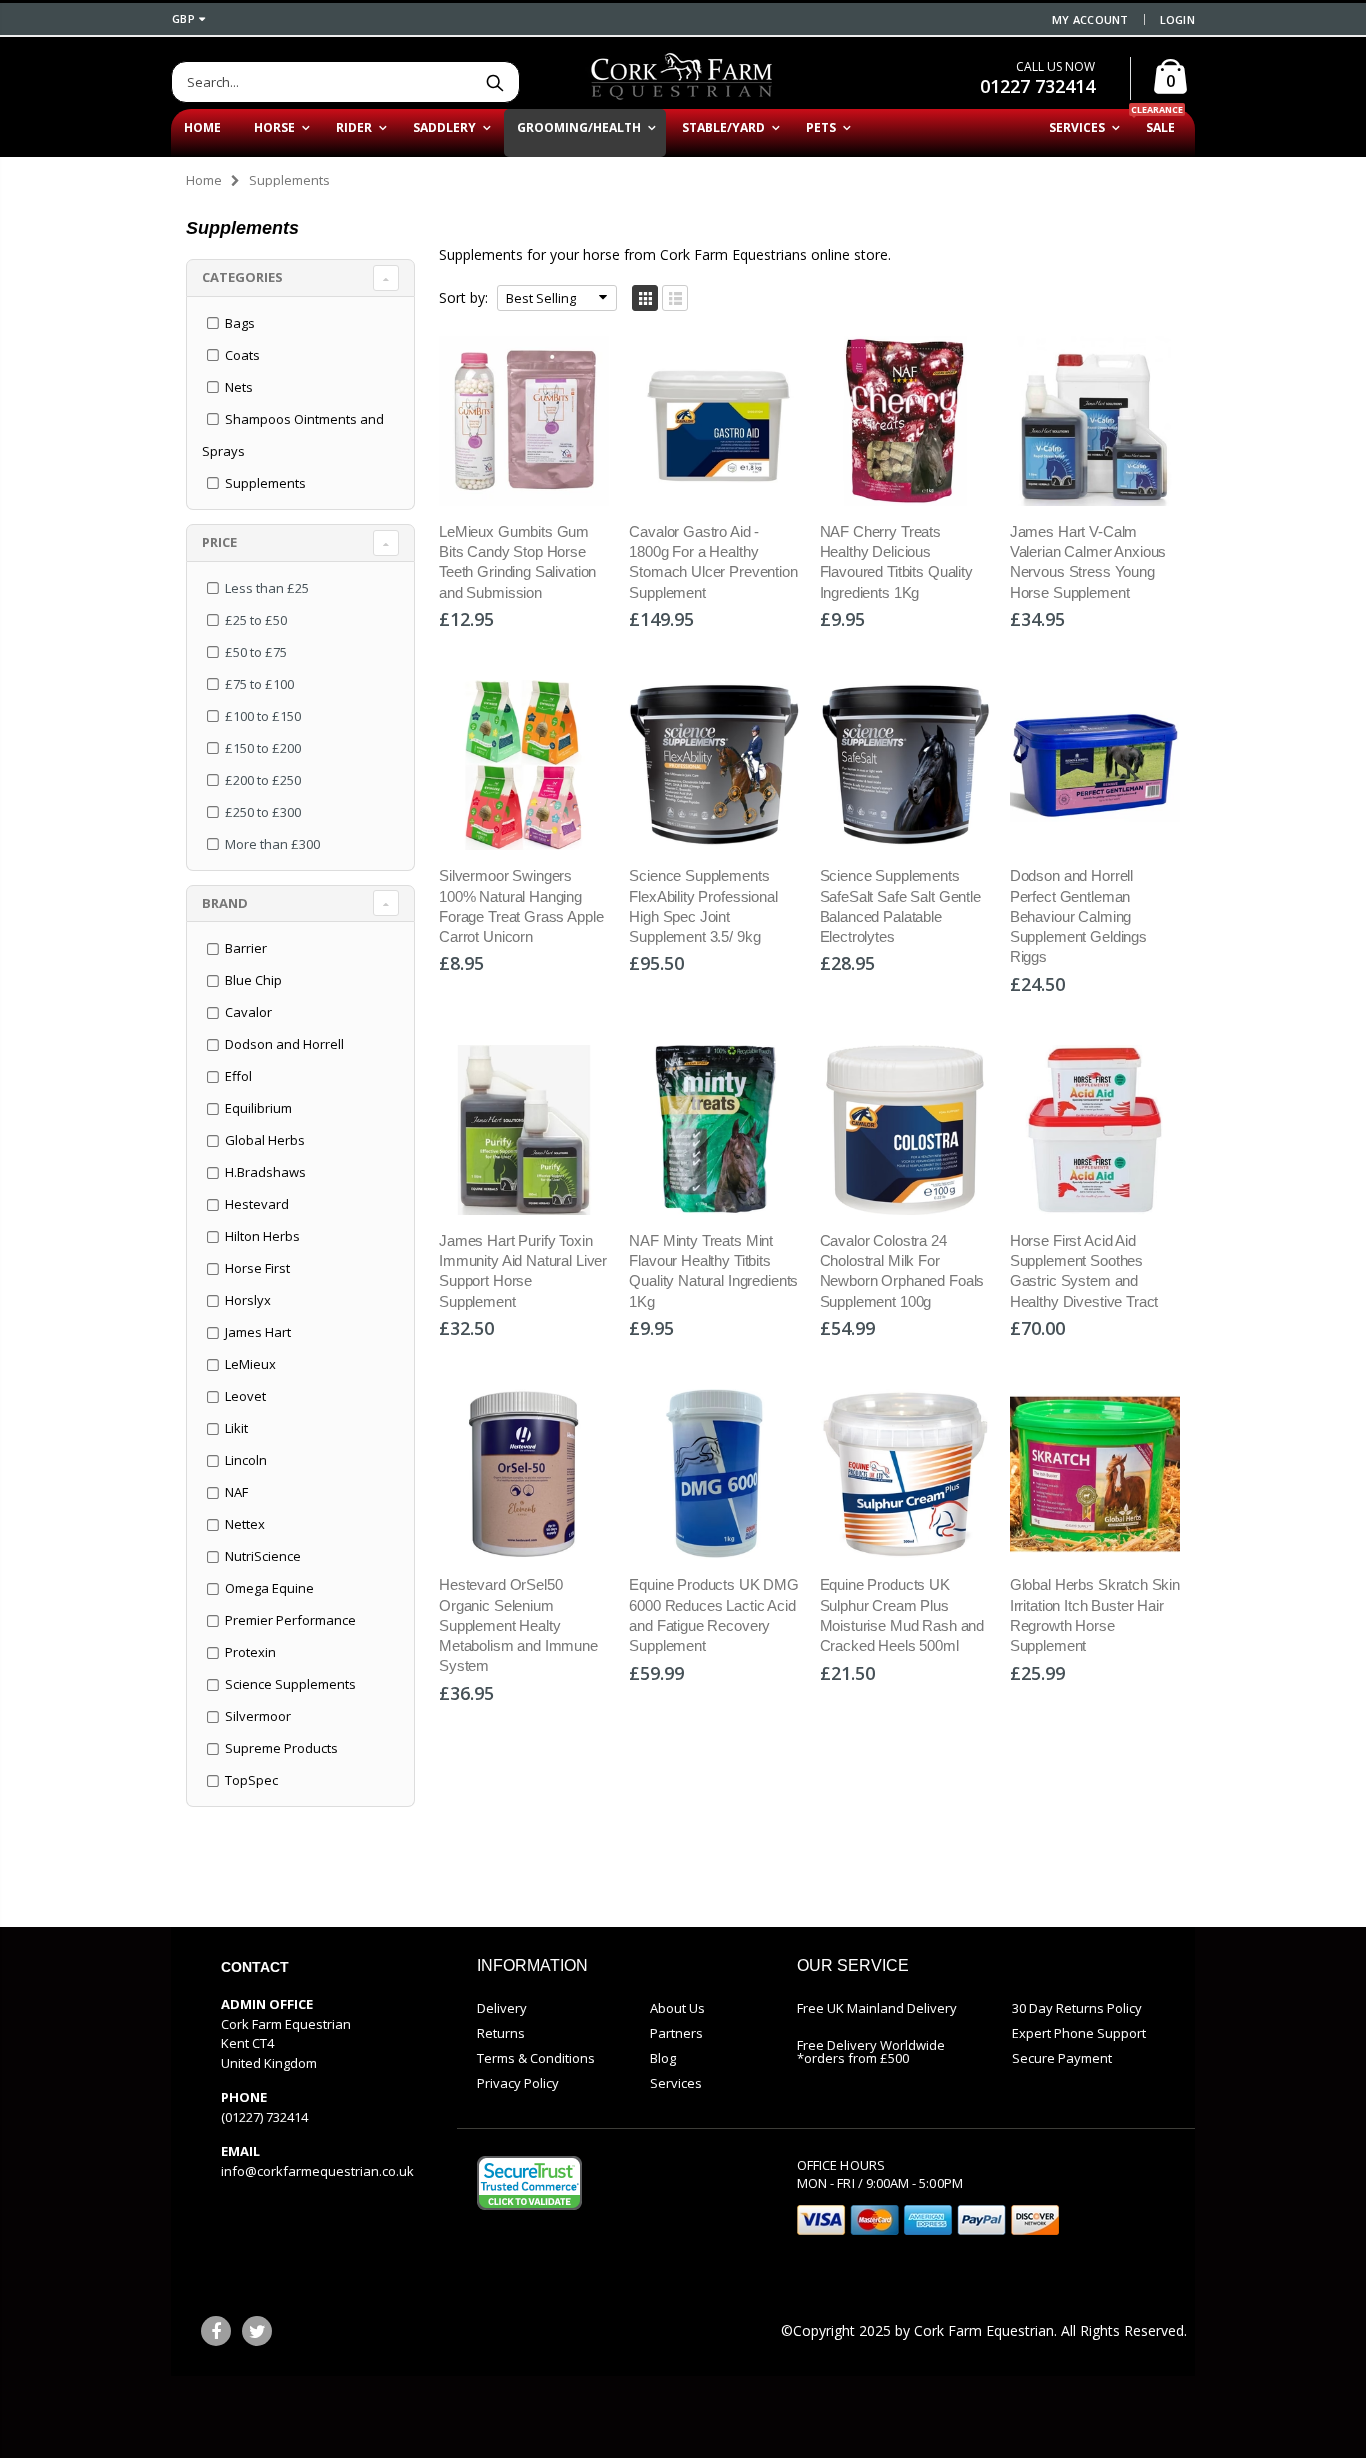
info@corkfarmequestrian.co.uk (317, 2171)
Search (494, 82)
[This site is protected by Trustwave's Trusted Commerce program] (529, 2183)
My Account (1090, 19)
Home (204, 180)
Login (1177, 19)
